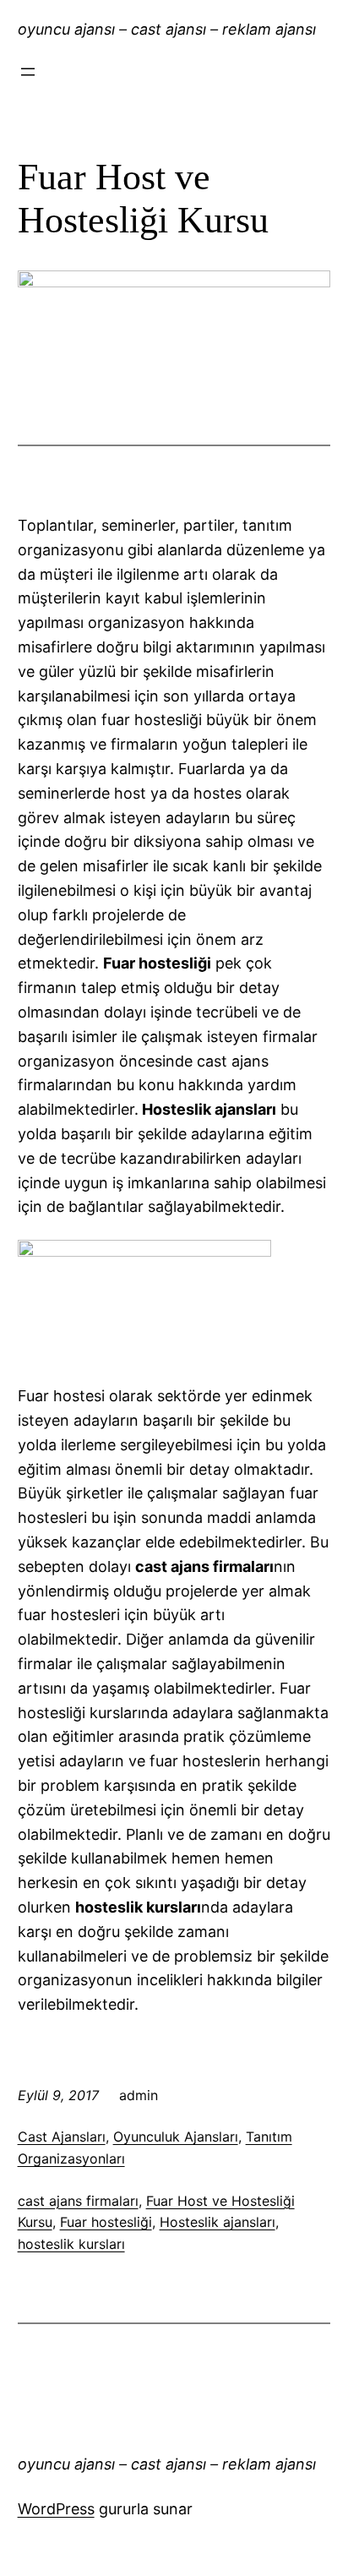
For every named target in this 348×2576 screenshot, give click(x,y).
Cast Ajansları (62, 2137)
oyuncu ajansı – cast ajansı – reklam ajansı (167, 29)
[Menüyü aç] (28, 72)
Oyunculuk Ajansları (176, 2137)
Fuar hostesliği (106, 2222)
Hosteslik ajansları (217, 2222)
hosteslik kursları (71, 2244)
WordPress (56, 2509)
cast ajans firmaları (78, 2201)
